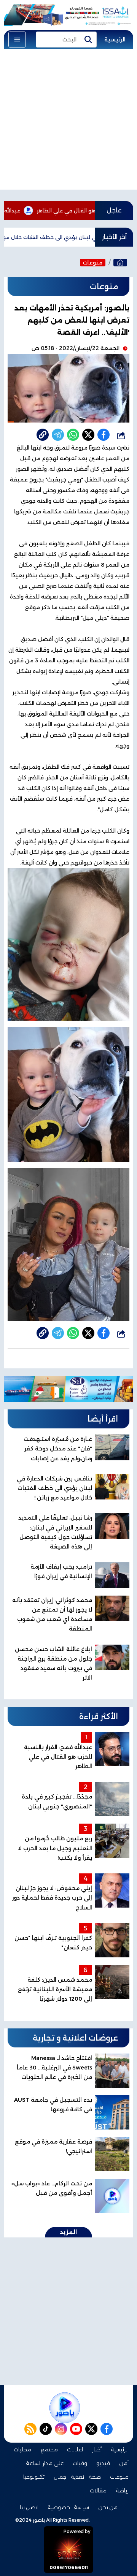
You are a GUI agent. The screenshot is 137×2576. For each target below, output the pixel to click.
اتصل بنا (29, 2507)
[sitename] (65, 2408)
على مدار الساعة (45, 2463)
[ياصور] (120, 263)
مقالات (98, 2491)
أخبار (97, 2449)
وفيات (80, 2463)
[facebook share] (104, 435)
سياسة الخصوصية (68, 2507)
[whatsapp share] (73, 435)
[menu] (17, 40)
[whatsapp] (43, 435)
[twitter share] (88, 435)
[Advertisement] (68, 121)
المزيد (68, 2232)
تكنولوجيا (34, 2477)
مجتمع (49, 2449)
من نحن (108, 2507)
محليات (22, 2449)
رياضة (122, 2491)
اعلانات (75, 2449)
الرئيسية (115, 40)
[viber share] (58, 435)
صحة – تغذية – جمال (77, 2477)
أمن (124, 2463)
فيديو (103, 2463)
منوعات (93, 263)
